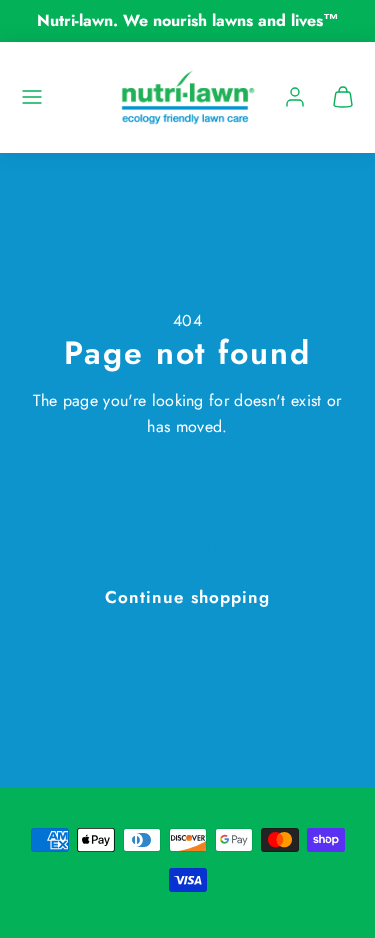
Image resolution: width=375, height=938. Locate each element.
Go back (187, 498)
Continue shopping (187, 597)
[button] (32, 97)
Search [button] (187, 548)
